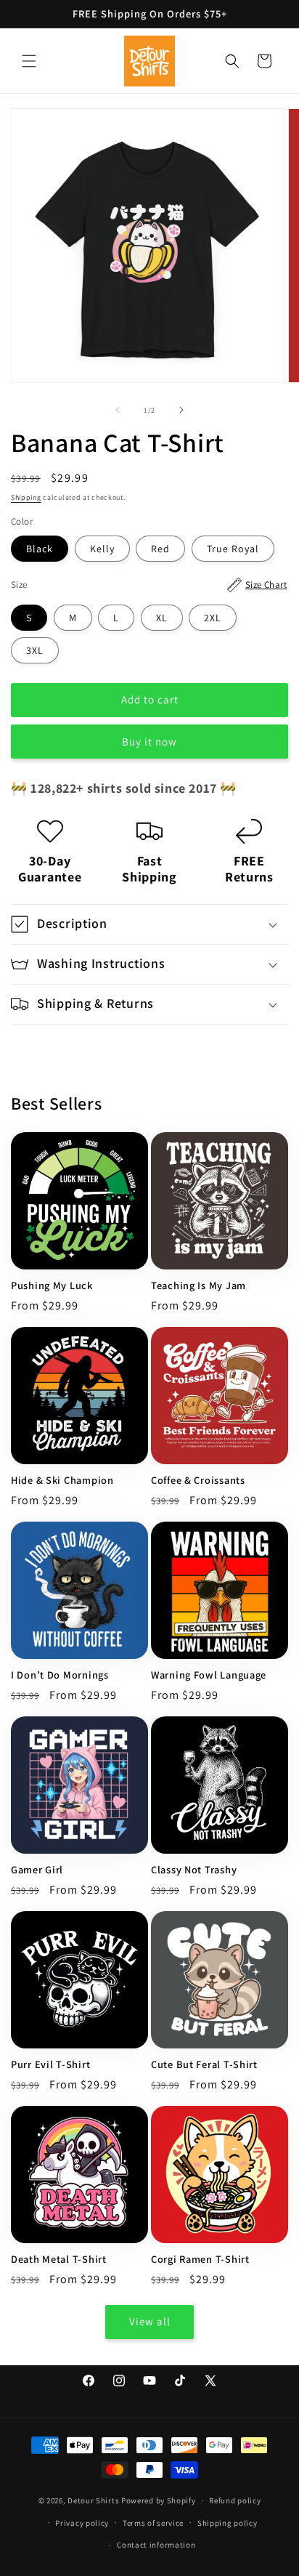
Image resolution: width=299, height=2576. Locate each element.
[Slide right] (181, 410)
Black (40, 549)
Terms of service (153, 2523)
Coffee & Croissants (198, 1480)
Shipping (26, 497)
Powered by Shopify (159, 2500)
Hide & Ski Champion (62, 1480)
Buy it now (149, 742)
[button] (29, 61)
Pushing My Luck (52, 1285)
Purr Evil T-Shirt (50, 2064)
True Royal (233, 549)
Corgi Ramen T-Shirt (200, 2259)
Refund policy (235, 2500)
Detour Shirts (93, 2500)
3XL (35, 650)
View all (150, 2321)
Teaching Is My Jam (198, 1285)
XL (162, 618)
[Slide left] (118, 410)
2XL (213, 618)
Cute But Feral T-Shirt (204, 2064)
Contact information (156, 2545)
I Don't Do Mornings (60, 1675)
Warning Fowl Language (209, 1675)
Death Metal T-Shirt (59, 2259)
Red (160, 549)
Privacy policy (82, 2523)
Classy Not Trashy (194, 1870)
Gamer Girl (37, 1870)
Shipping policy (228, 2523)
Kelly (102, 549)
